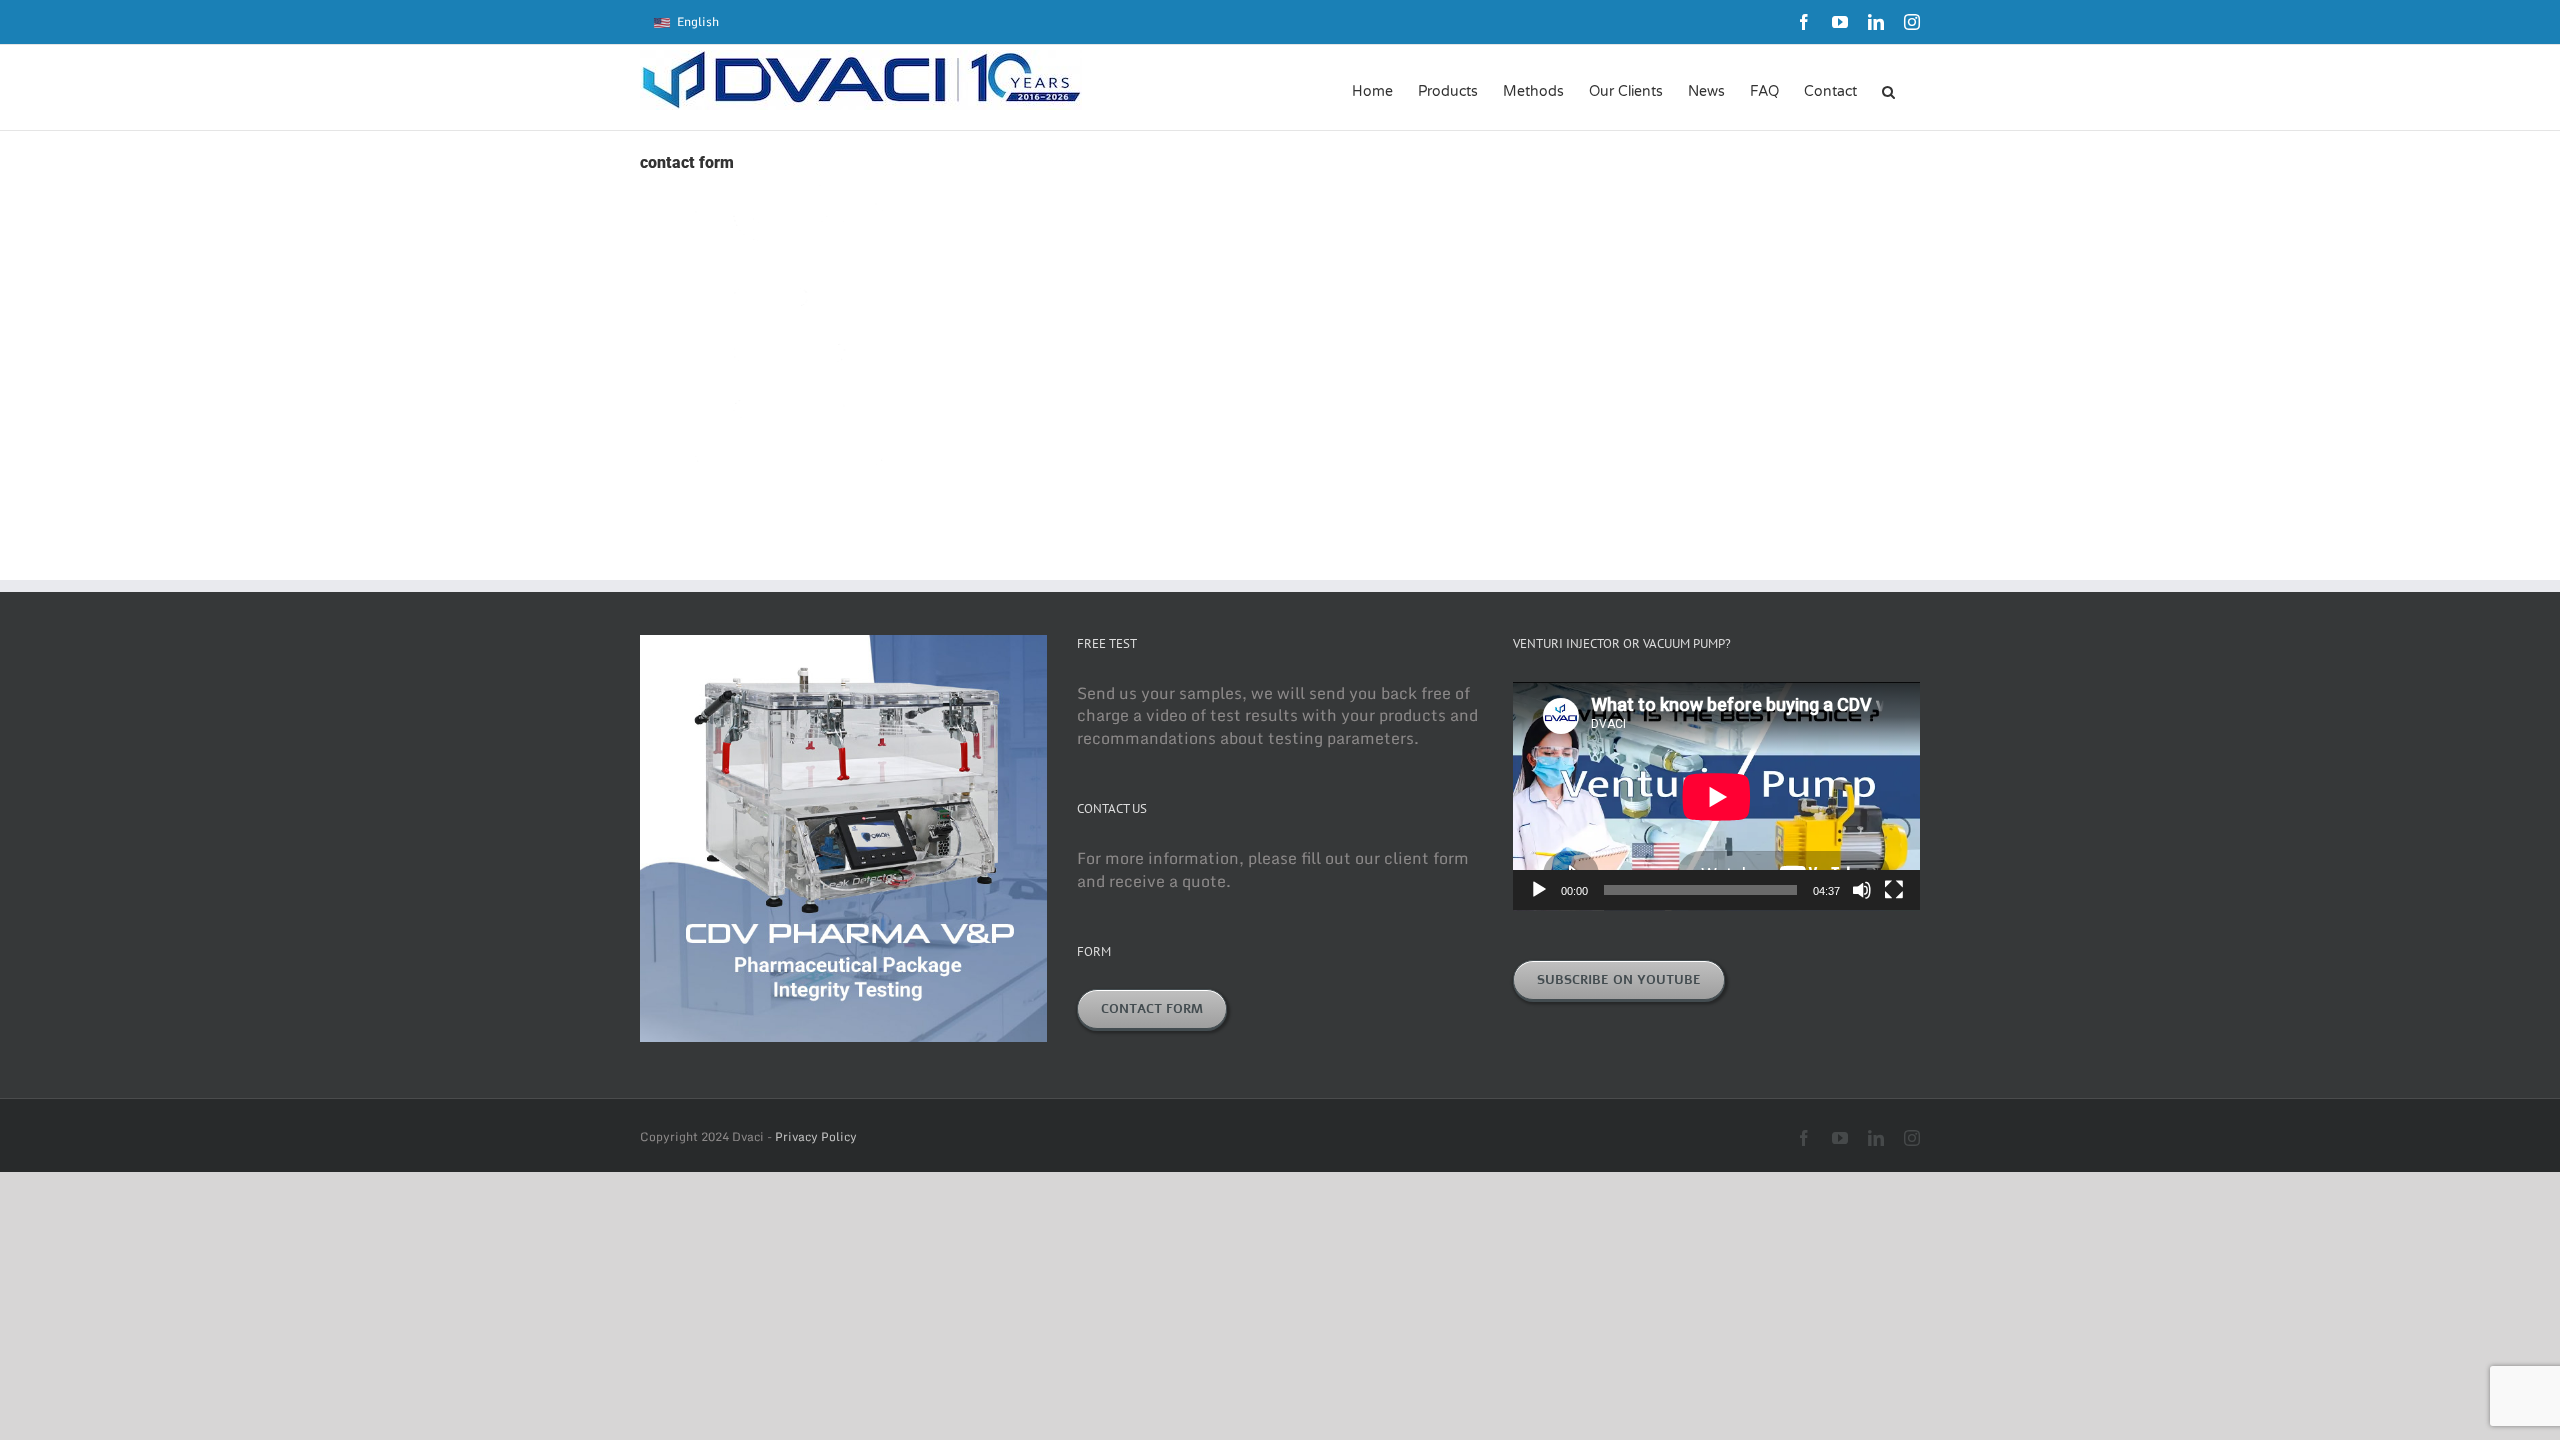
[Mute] (1862, 890)
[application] (1716, 796)
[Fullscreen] (1894, 890)
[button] (1888, 90)
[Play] (1539, 890)
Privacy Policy (816, 1136)
